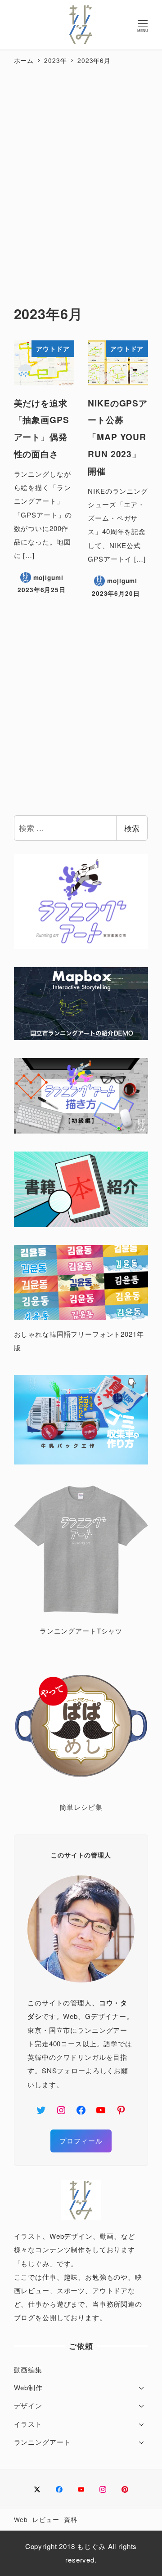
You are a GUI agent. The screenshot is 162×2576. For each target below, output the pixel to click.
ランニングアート (43, 2442)
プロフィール (81, 2141)
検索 (132, 828)
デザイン (28, 2405)
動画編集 (28, 2369)
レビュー (46, 2519)
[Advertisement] (81, 176)
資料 (71, 2519)
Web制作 (28, 2387)
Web (21, 2519)
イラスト (28, 2424)
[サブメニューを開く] (142, 2387)
